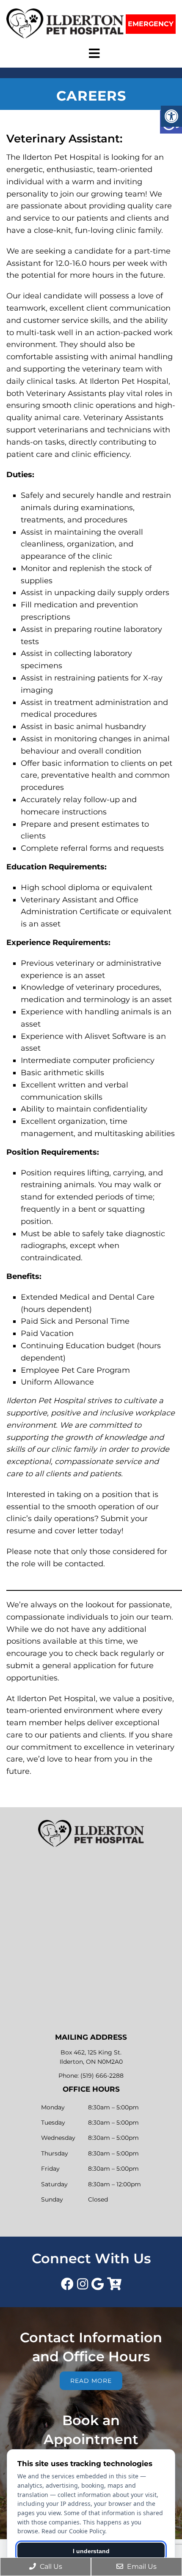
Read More (91, 2381)
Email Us (141, 2566)
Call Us (50, 2566)
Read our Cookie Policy (73, 2531)
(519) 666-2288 (102, 2076)
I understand (91, 2551)
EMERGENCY (151, 24)
